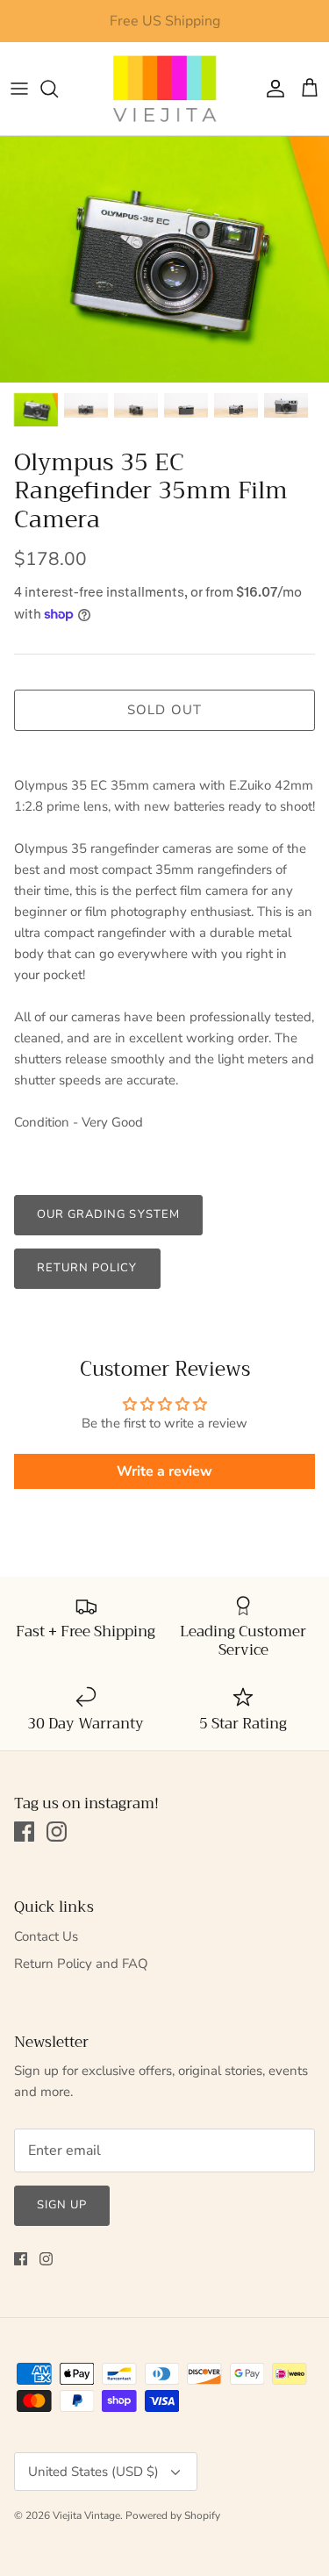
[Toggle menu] (19, 89)
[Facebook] (24, 1832)
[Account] (271, 89)
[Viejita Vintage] (165, 89)
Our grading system (108, 1214)
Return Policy (87, 1268)
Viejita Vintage (86, 2515)
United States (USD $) (93, 2472)
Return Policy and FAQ (81, 1964)
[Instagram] (57, 1832)
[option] (164, 259)
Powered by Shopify (173, 2515)
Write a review (164, 1471)
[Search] (58, 89)
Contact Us (46, 1936)
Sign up (62, 2205)
